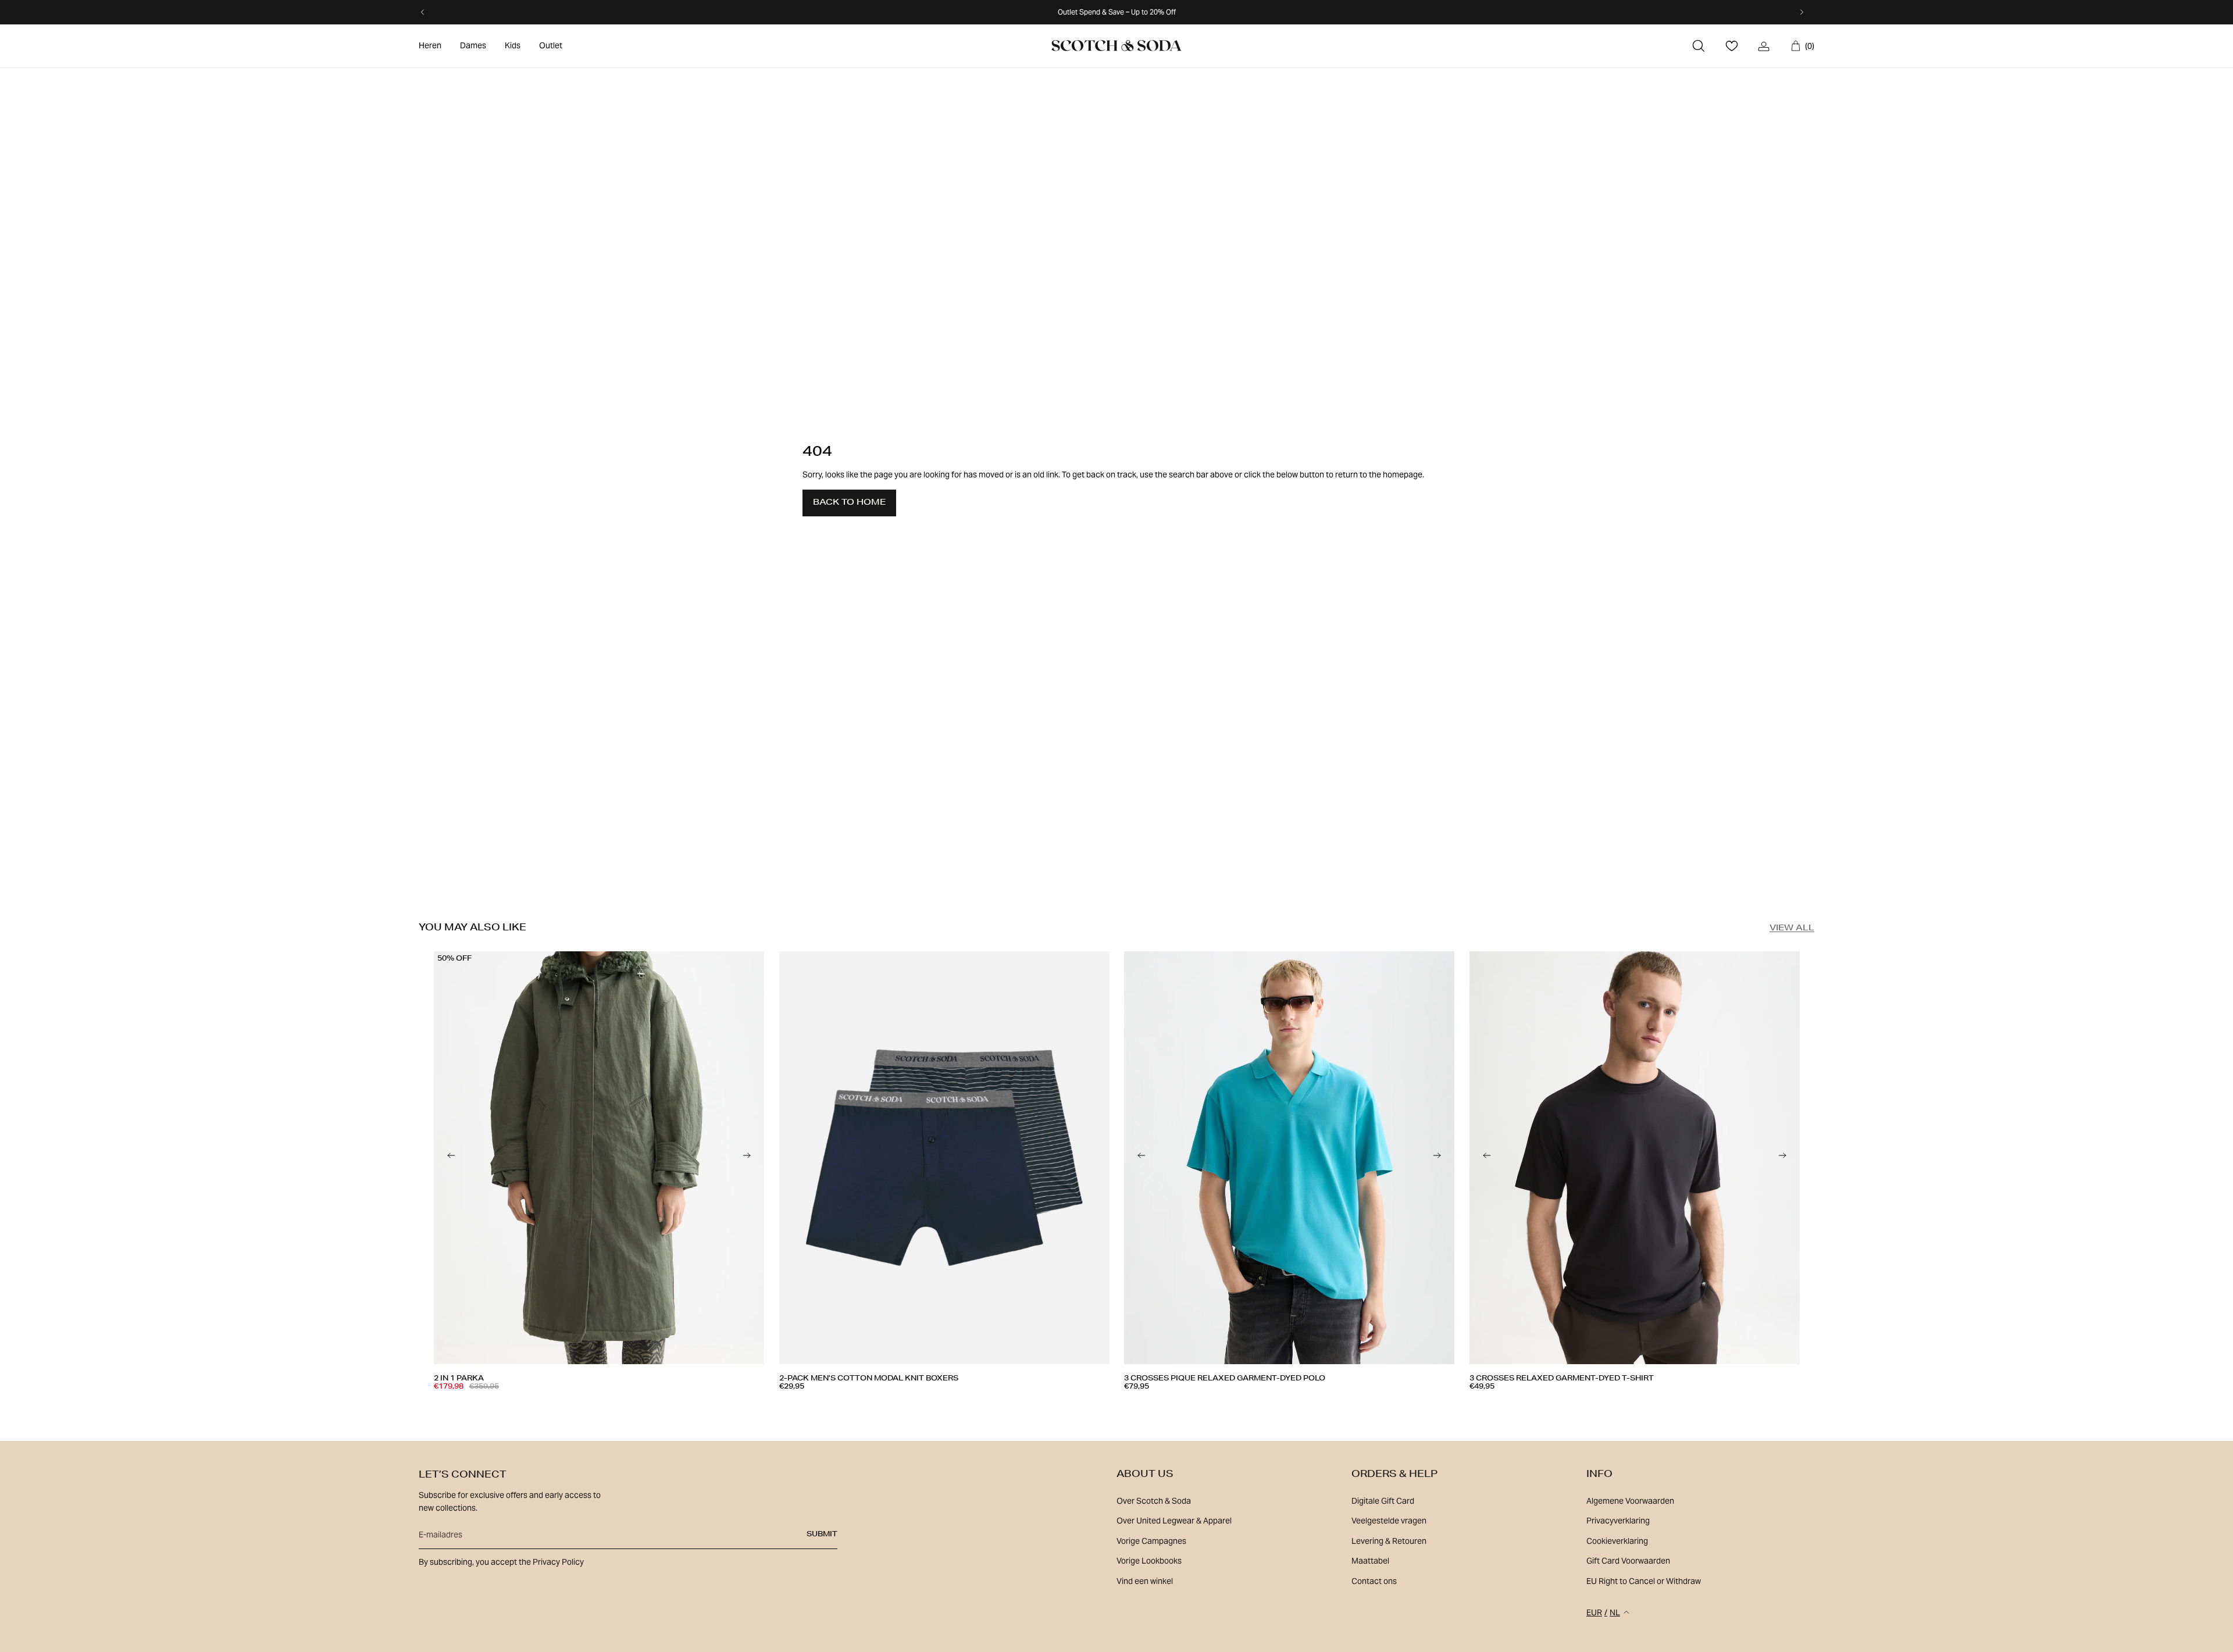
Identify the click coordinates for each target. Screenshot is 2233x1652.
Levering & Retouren (1389, 1541)
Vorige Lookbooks (1149, 1561)
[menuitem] (430, 46)
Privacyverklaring (1618, 1521)
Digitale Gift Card (1383, 1501)
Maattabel (1370, 1561)
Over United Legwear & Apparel (1174, 1521)
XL (547, 1404)
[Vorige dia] (451, 1158)
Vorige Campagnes (1151, 1541)
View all (1792, 929)
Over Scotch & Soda (1154, 1501)
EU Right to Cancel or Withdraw (1644, 1581)
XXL (915, 1404)
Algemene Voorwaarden (1630, 1501)
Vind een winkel (1145, 1581)
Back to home (849, 503)
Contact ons (1374, 1581)
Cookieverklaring (1617, 1541)
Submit (822, 1535)
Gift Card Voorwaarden (1628, 1561)
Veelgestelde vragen (1389, 1521)
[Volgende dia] (747, 1158)
